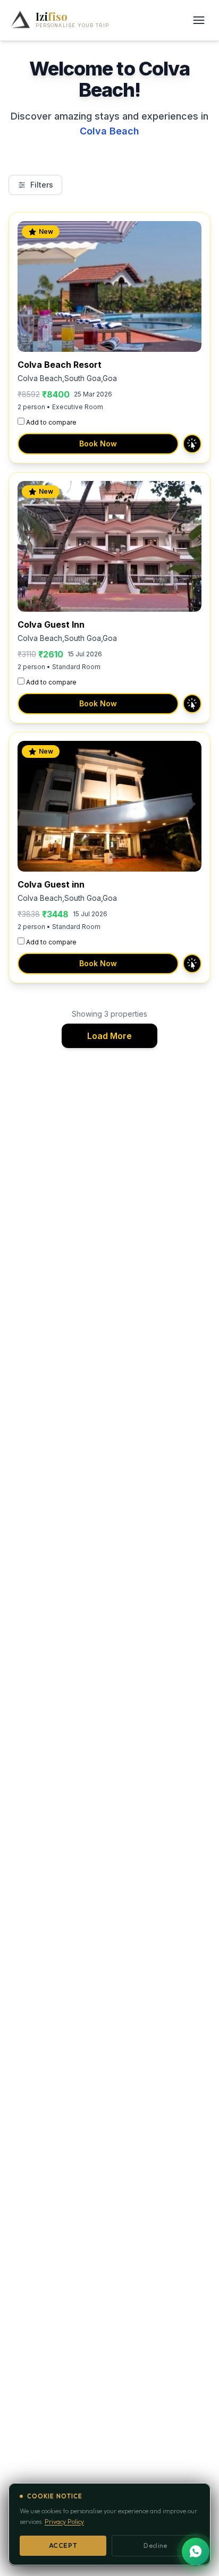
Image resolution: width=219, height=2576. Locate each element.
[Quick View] (192, 444)
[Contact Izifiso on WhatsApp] (196, 2552)
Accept (63, 2545)
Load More (109, 1036)
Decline (155, 2545)
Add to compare (51, 422)
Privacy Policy (64, 2522)
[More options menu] (199, 20)
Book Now (98, 444)
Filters (42, 185)
